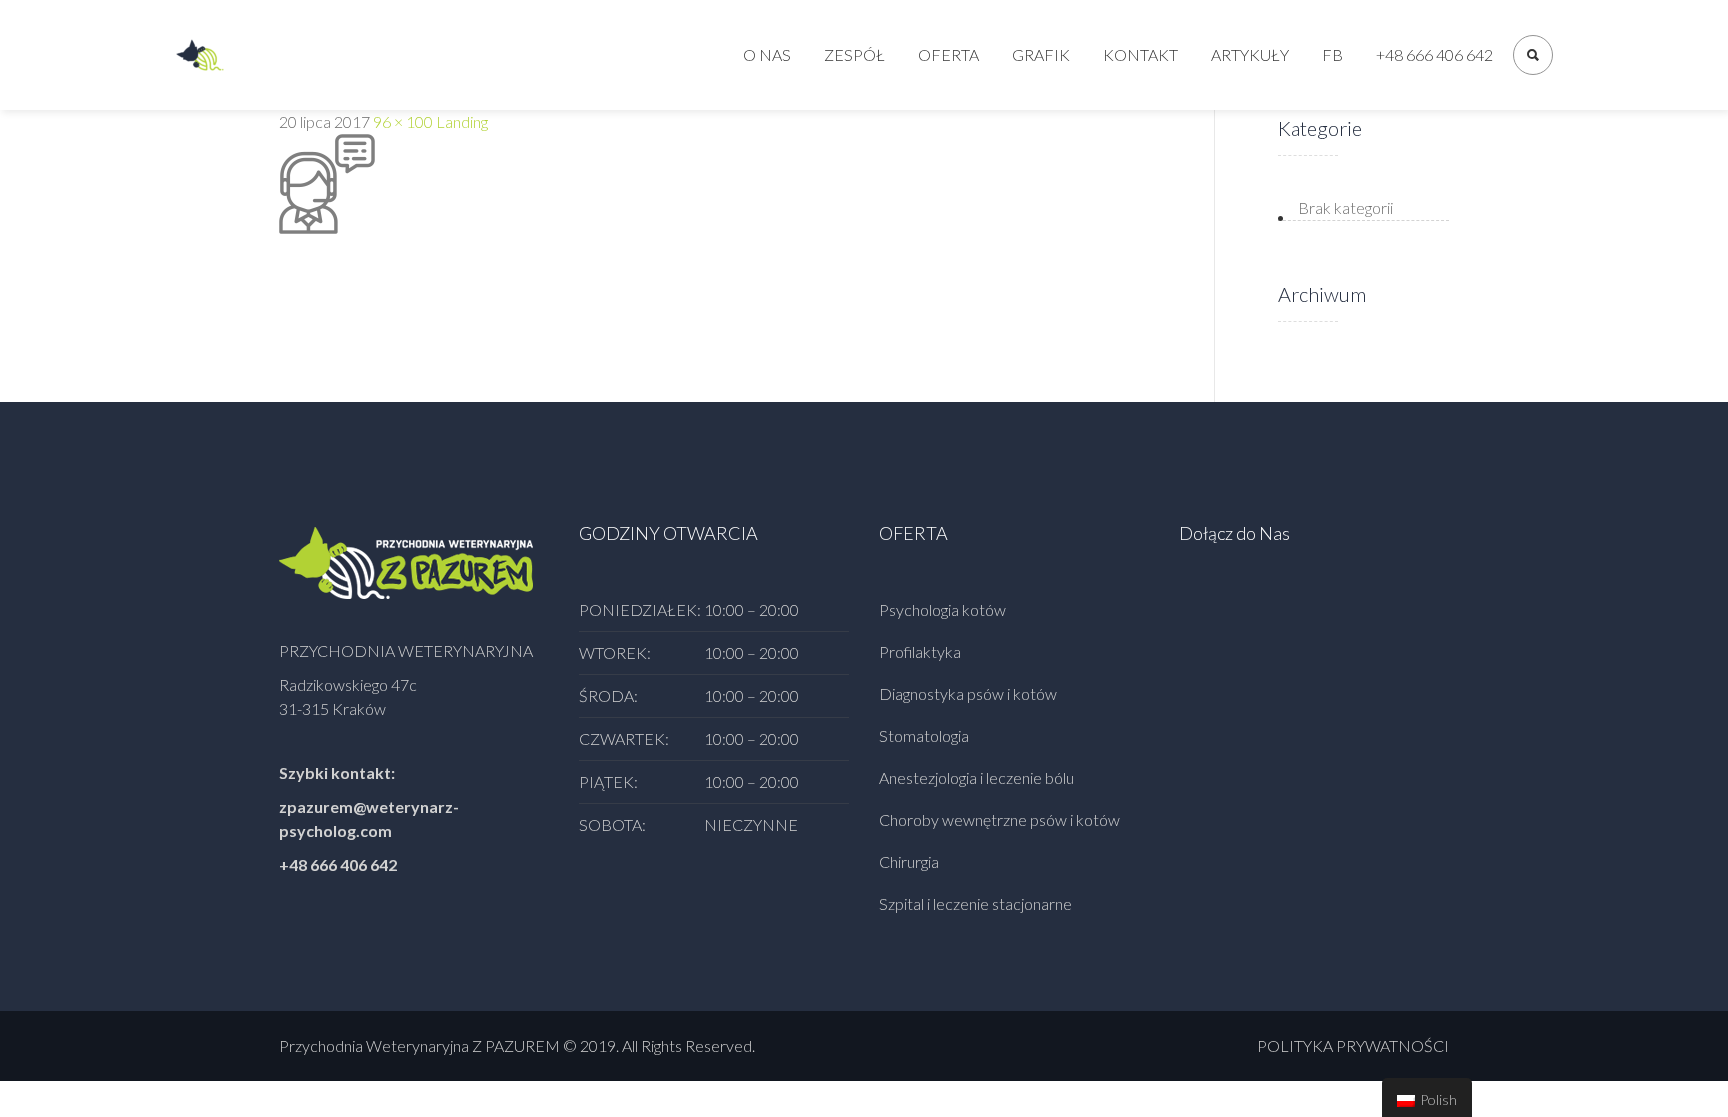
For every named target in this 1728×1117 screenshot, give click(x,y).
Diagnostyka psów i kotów (968, 693)
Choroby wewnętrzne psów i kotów (999, 819)
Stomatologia (924, 735)
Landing (462, 121)
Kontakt (1140, 54)
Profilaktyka (920, 651)
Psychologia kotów (942, 609)
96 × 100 (403, 121)
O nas (767, 54)
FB (1332, 54)
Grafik (1041, 54)
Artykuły (1250, 54)
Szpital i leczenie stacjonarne (975, 903)
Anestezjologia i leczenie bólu (976, 777)
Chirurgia (909, 861)
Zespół (854, 54)
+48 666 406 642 (1434, 54)
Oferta (948, 54)
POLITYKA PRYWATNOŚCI (1353, 1045)
